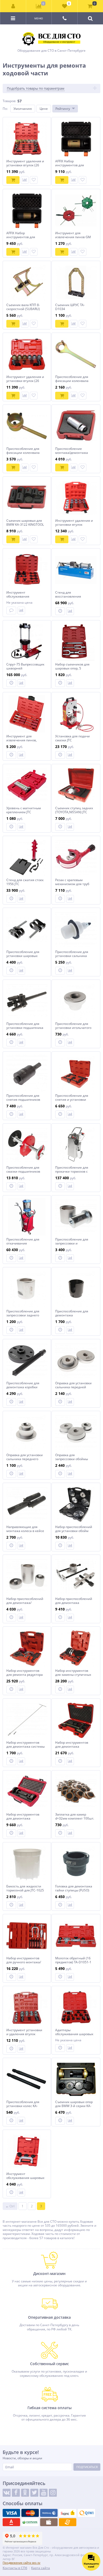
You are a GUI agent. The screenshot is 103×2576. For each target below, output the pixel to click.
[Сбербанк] (30, 2522)
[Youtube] (44, 2493)
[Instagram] (53, 2493)
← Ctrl (10, 2206)
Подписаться (87, 2467)
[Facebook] (16, 2493)
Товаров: (9, 101)
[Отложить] (34, 180)
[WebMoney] (49, 2513)
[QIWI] (86, 2513)
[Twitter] (34, 2493)
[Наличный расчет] (49, 2522)
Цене (44, 109)
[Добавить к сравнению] (25, 180)
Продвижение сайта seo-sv (22, 2563)
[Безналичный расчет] (68, 2522)
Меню (39, 18)
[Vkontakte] (7, 2493)
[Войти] (13, 6)
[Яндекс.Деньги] (68, 2513)
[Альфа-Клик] (11, 2522)
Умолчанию (23, 109)
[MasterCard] (30, 2513)
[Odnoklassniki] (25, 2493)
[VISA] (11, 2513)
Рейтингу (63, 109)
